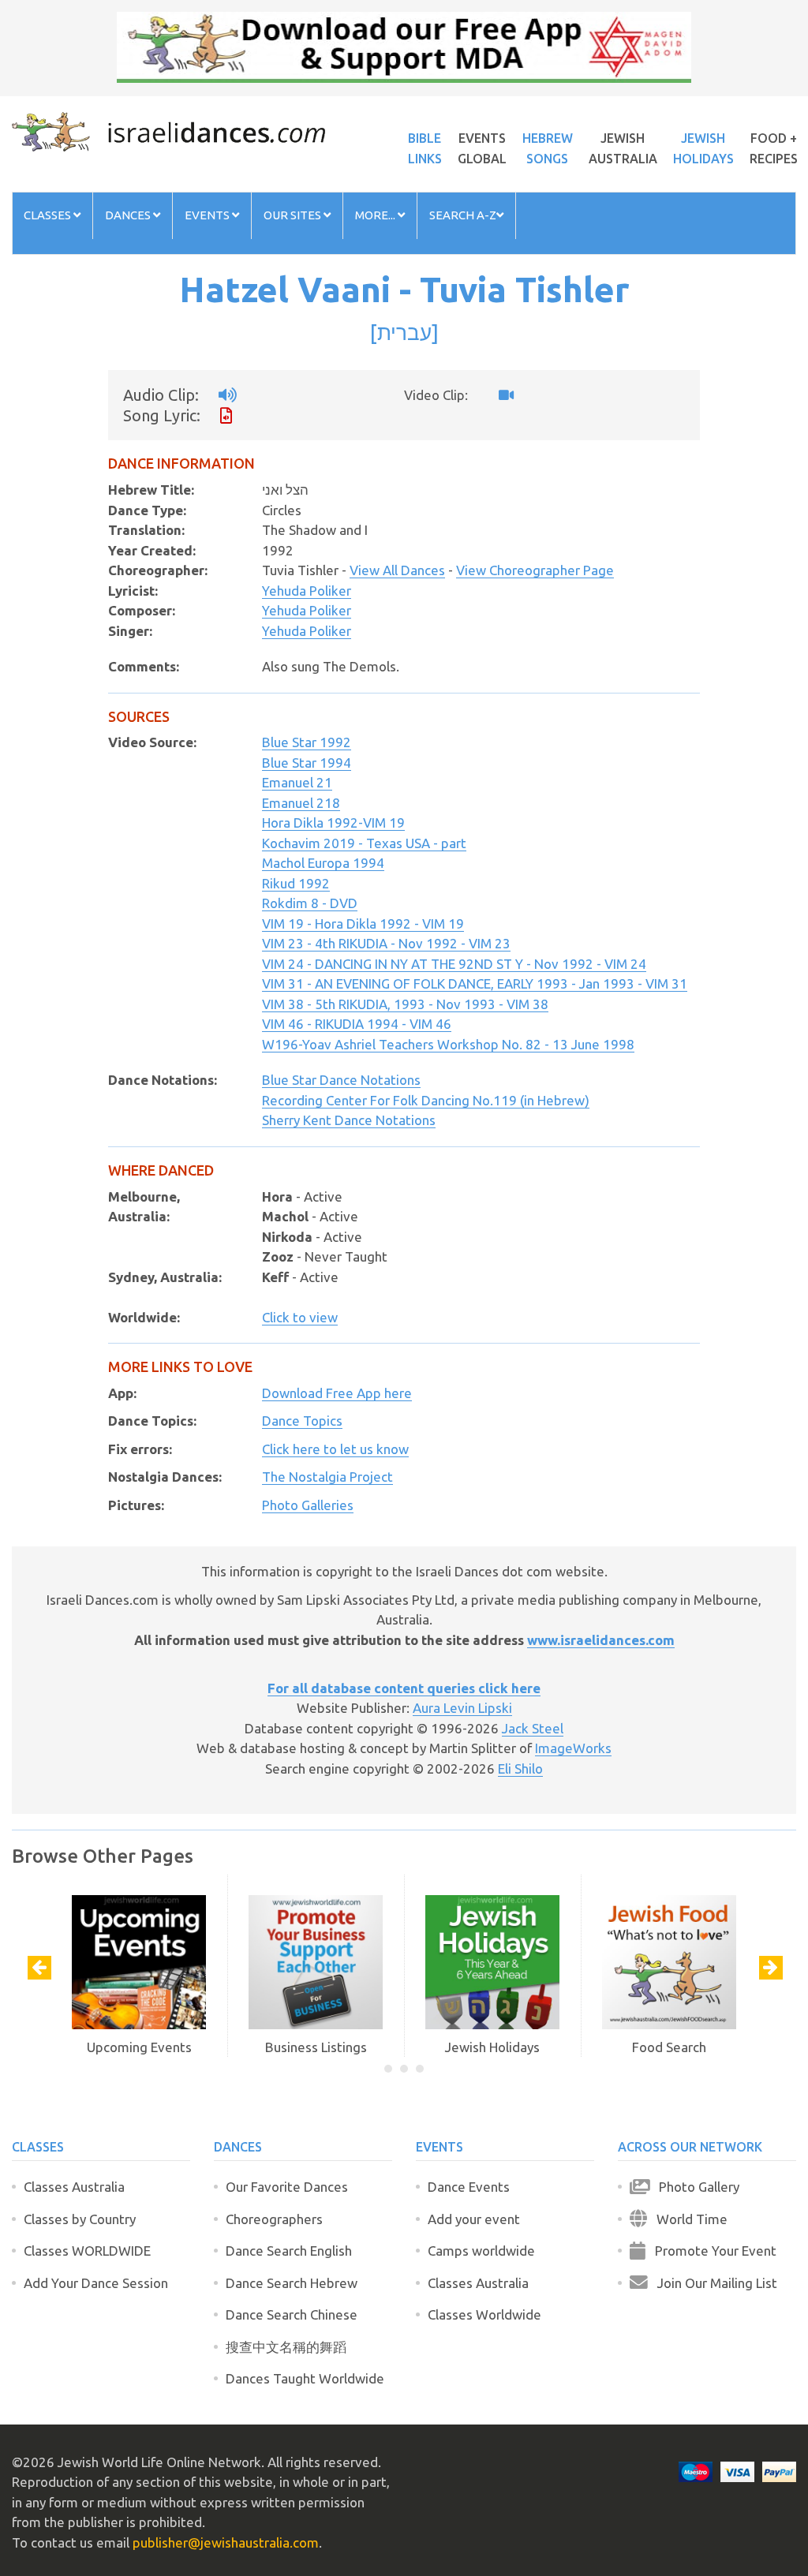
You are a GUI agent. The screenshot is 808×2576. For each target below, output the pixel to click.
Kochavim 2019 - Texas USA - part (364, 843)
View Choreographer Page (535, 570)
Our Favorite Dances (287, 2187)
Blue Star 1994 (307, 763)
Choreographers (274, 2219)
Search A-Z (463, 215)
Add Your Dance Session (96, 2283)
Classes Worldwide (484, 2314)
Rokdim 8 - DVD (310, 903)
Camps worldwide (481, 2251)
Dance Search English (289, 2251)
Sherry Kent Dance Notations (349, 1120)
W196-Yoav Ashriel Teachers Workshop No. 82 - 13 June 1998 (448, 1044)
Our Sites (294, 215)
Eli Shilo (520, 1768)
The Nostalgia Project (327, 1477)
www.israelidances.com (601, 1640)
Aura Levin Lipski (462, 1708)
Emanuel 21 (297, 782)
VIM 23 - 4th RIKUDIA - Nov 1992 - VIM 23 (386, 943)
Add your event (474, 2219)
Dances (129, 215)
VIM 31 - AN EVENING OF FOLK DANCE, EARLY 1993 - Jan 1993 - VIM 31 (475, 983)
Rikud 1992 (296, 883)
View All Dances (397, 570)
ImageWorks (573, 1748)
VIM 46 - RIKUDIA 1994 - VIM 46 (357, 1024)
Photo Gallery (694, 2187)
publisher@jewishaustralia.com (226, 2542)
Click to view (300, 1317)
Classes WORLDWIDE (87, 2251)
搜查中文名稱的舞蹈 (286, 2347)
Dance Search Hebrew (292, 2283)
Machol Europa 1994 (323, 863)
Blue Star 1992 (307, 742)
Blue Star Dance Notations (341, 1080)
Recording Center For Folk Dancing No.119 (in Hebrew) (426, 1100)
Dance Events (469, 2187)
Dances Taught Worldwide (305, 2378)
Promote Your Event (711, 2251)
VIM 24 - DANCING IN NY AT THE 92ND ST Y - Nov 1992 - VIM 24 (454, 964)
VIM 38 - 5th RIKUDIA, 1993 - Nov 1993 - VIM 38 (405, 1004)
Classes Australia (74, 2187)
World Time (687, 2219)
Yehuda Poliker (307, 591)
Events (208, 215)
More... (376, 215)
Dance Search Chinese (292, 2314)
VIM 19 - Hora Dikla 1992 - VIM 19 (363, 923)
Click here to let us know (335, 1449)
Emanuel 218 (301, 803)
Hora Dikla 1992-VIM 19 (333, 823)
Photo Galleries (308, 1505)
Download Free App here (337, 1393)
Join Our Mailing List (713, 2283)
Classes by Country (80, 2219)
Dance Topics (302, 1421)
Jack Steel (533, 1728)
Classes (49, 215)
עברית (404, 332)
